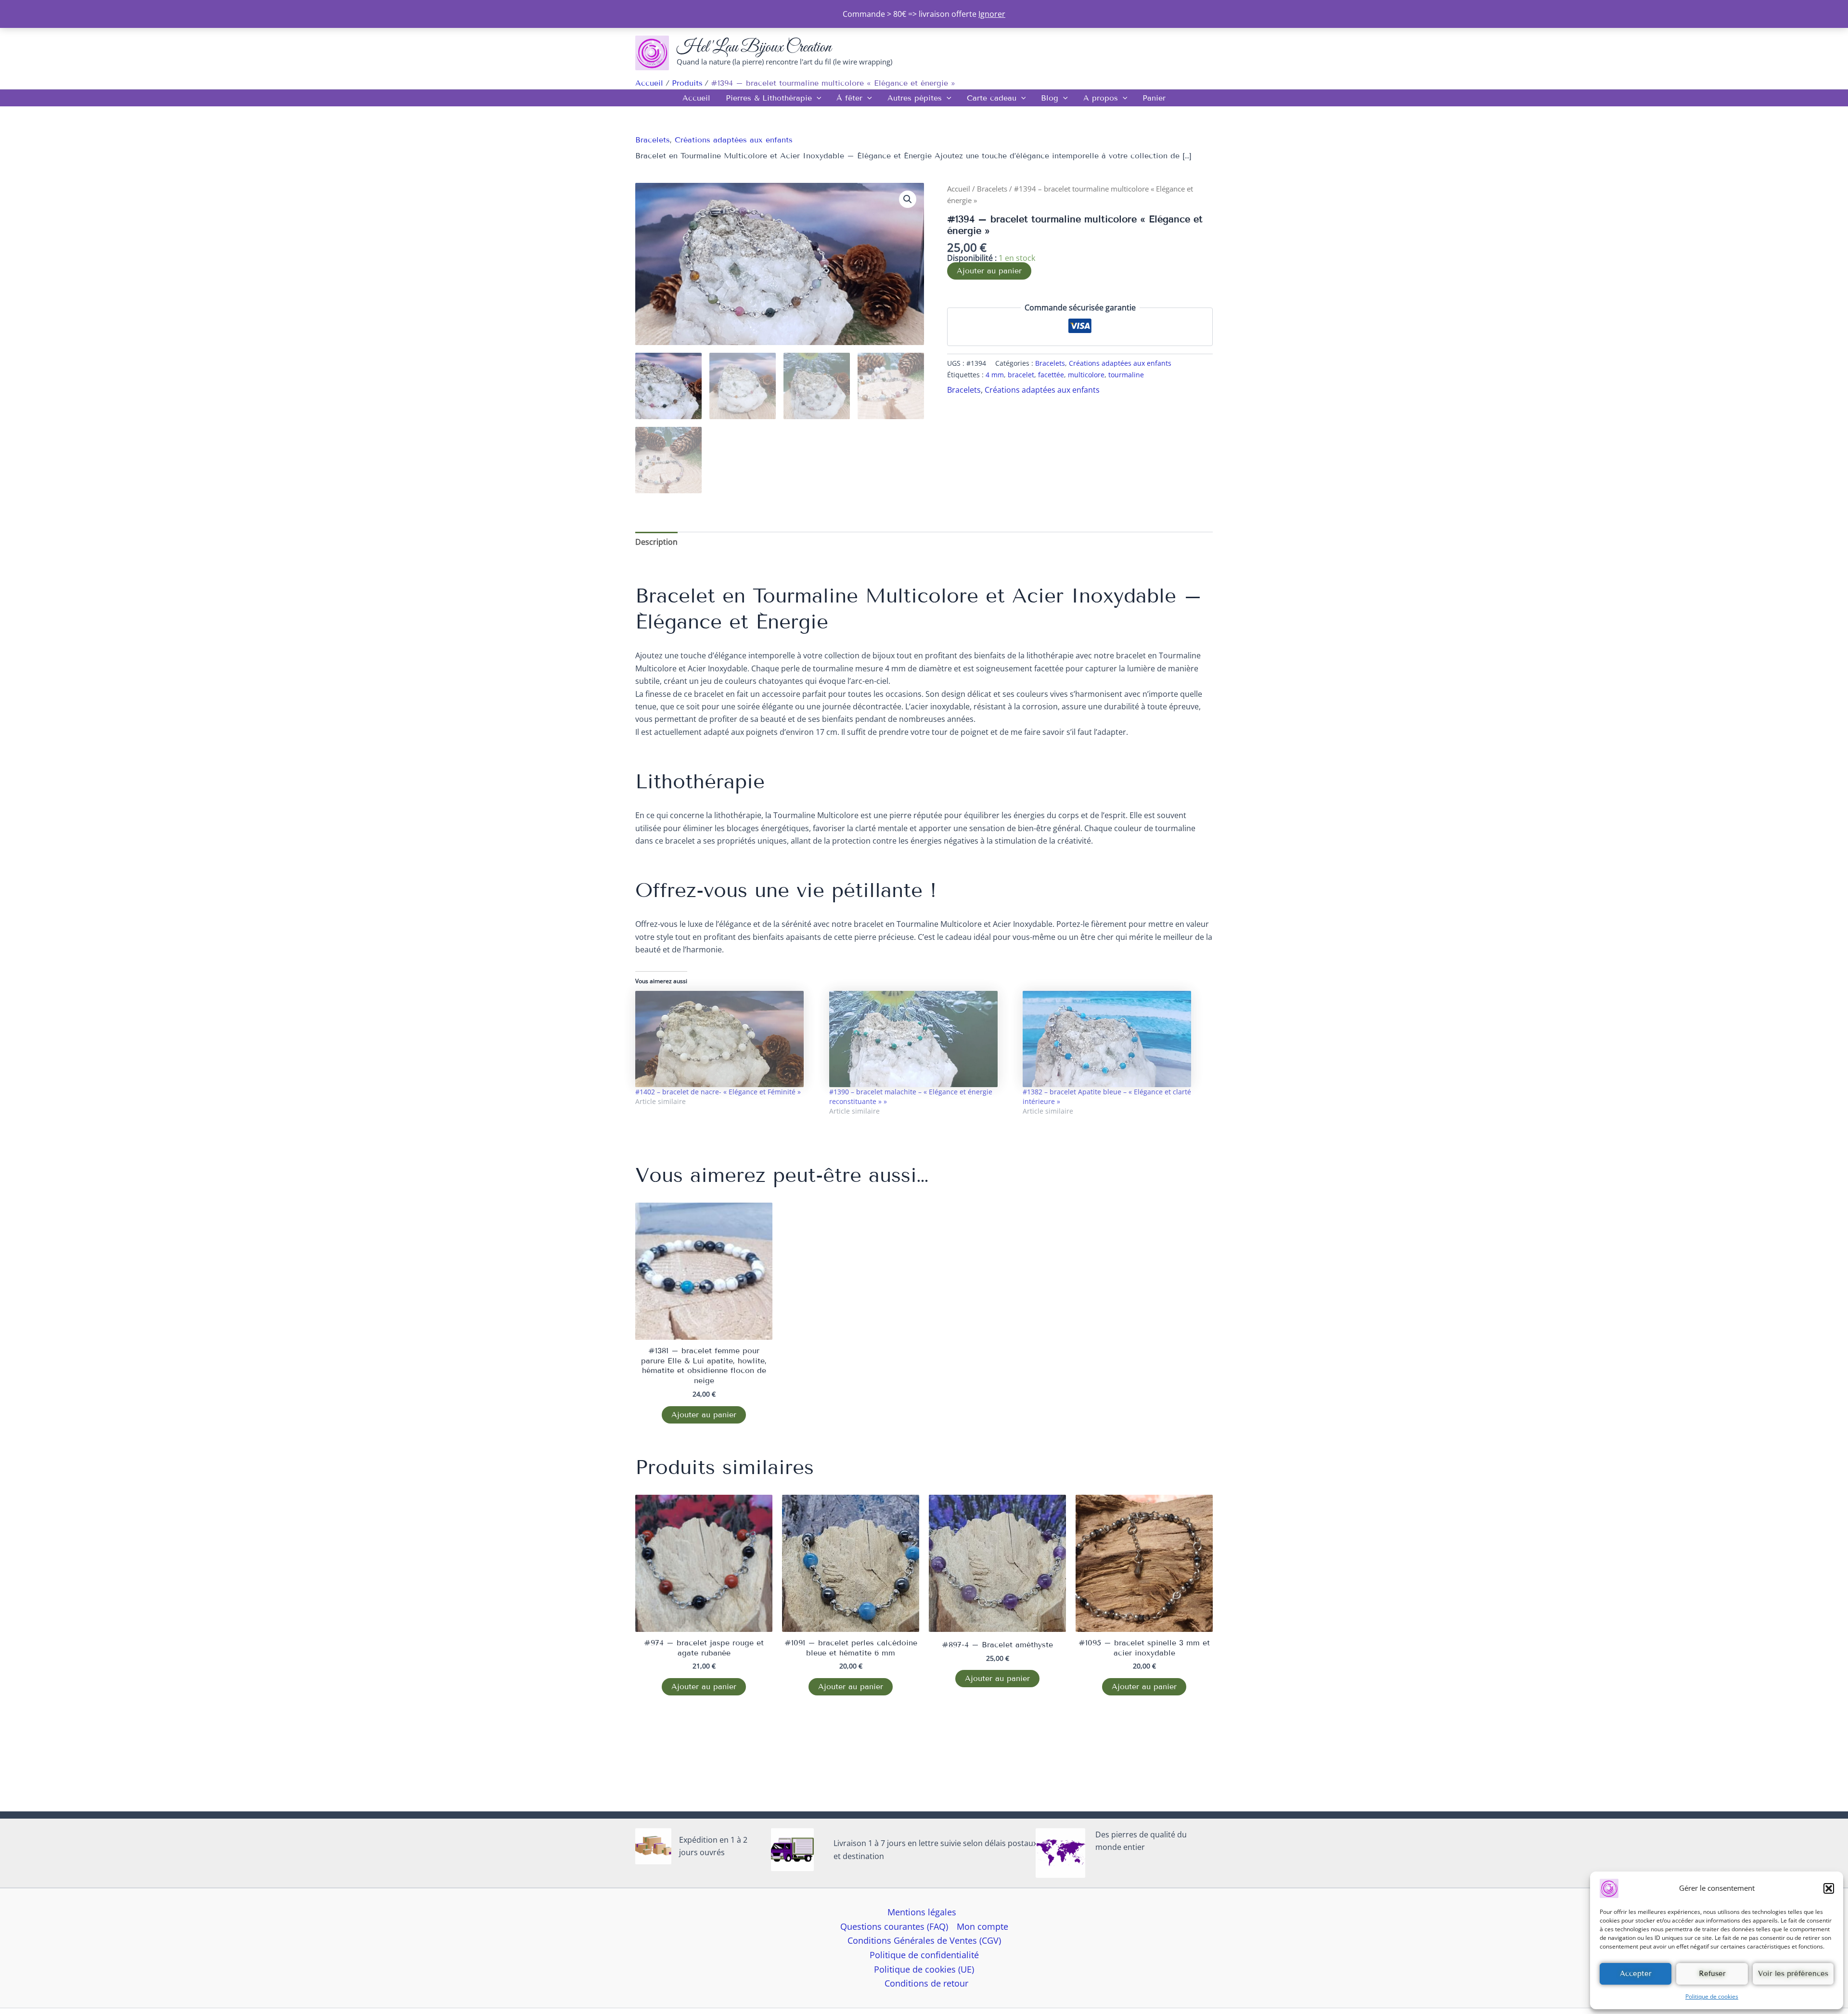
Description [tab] (656, 542)
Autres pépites (915, 98)
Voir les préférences (1793, 1974)
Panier (1154, 98)
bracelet (1021, 375)
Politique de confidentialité (924, 1955)
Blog (1050, 98)
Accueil (696, 98)
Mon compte (982, 1926)
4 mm (995, 375)
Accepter (1636, 1974)
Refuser (1712, 1974)
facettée (1051, 375)
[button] (1829, 1888)
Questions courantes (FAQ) (894, 1926)
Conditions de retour (926, 1983)
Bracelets (653, 140)
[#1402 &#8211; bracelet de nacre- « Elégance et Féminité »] (727, 1039)
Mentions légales (922, 1912)
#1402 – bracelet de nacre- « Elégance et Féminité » (718, 1092)
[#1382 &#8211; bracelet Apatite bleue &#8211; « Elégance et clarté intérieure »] (1115, 1039)
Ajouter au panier (989, 271)
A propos (1101, 98)
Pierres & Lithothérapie (769, 98)
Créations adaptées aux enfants (734, 140)
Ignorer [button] (992, 14)
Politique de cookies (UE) (924, 1969)
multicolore (1086, 375)
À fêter (849, 98)
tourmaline (1126, 375)
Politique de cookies (1712, 1996)
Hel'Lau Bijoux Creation (754, 47)
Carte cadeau (992, 98)
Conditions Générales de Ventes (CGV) (924, 1940)
